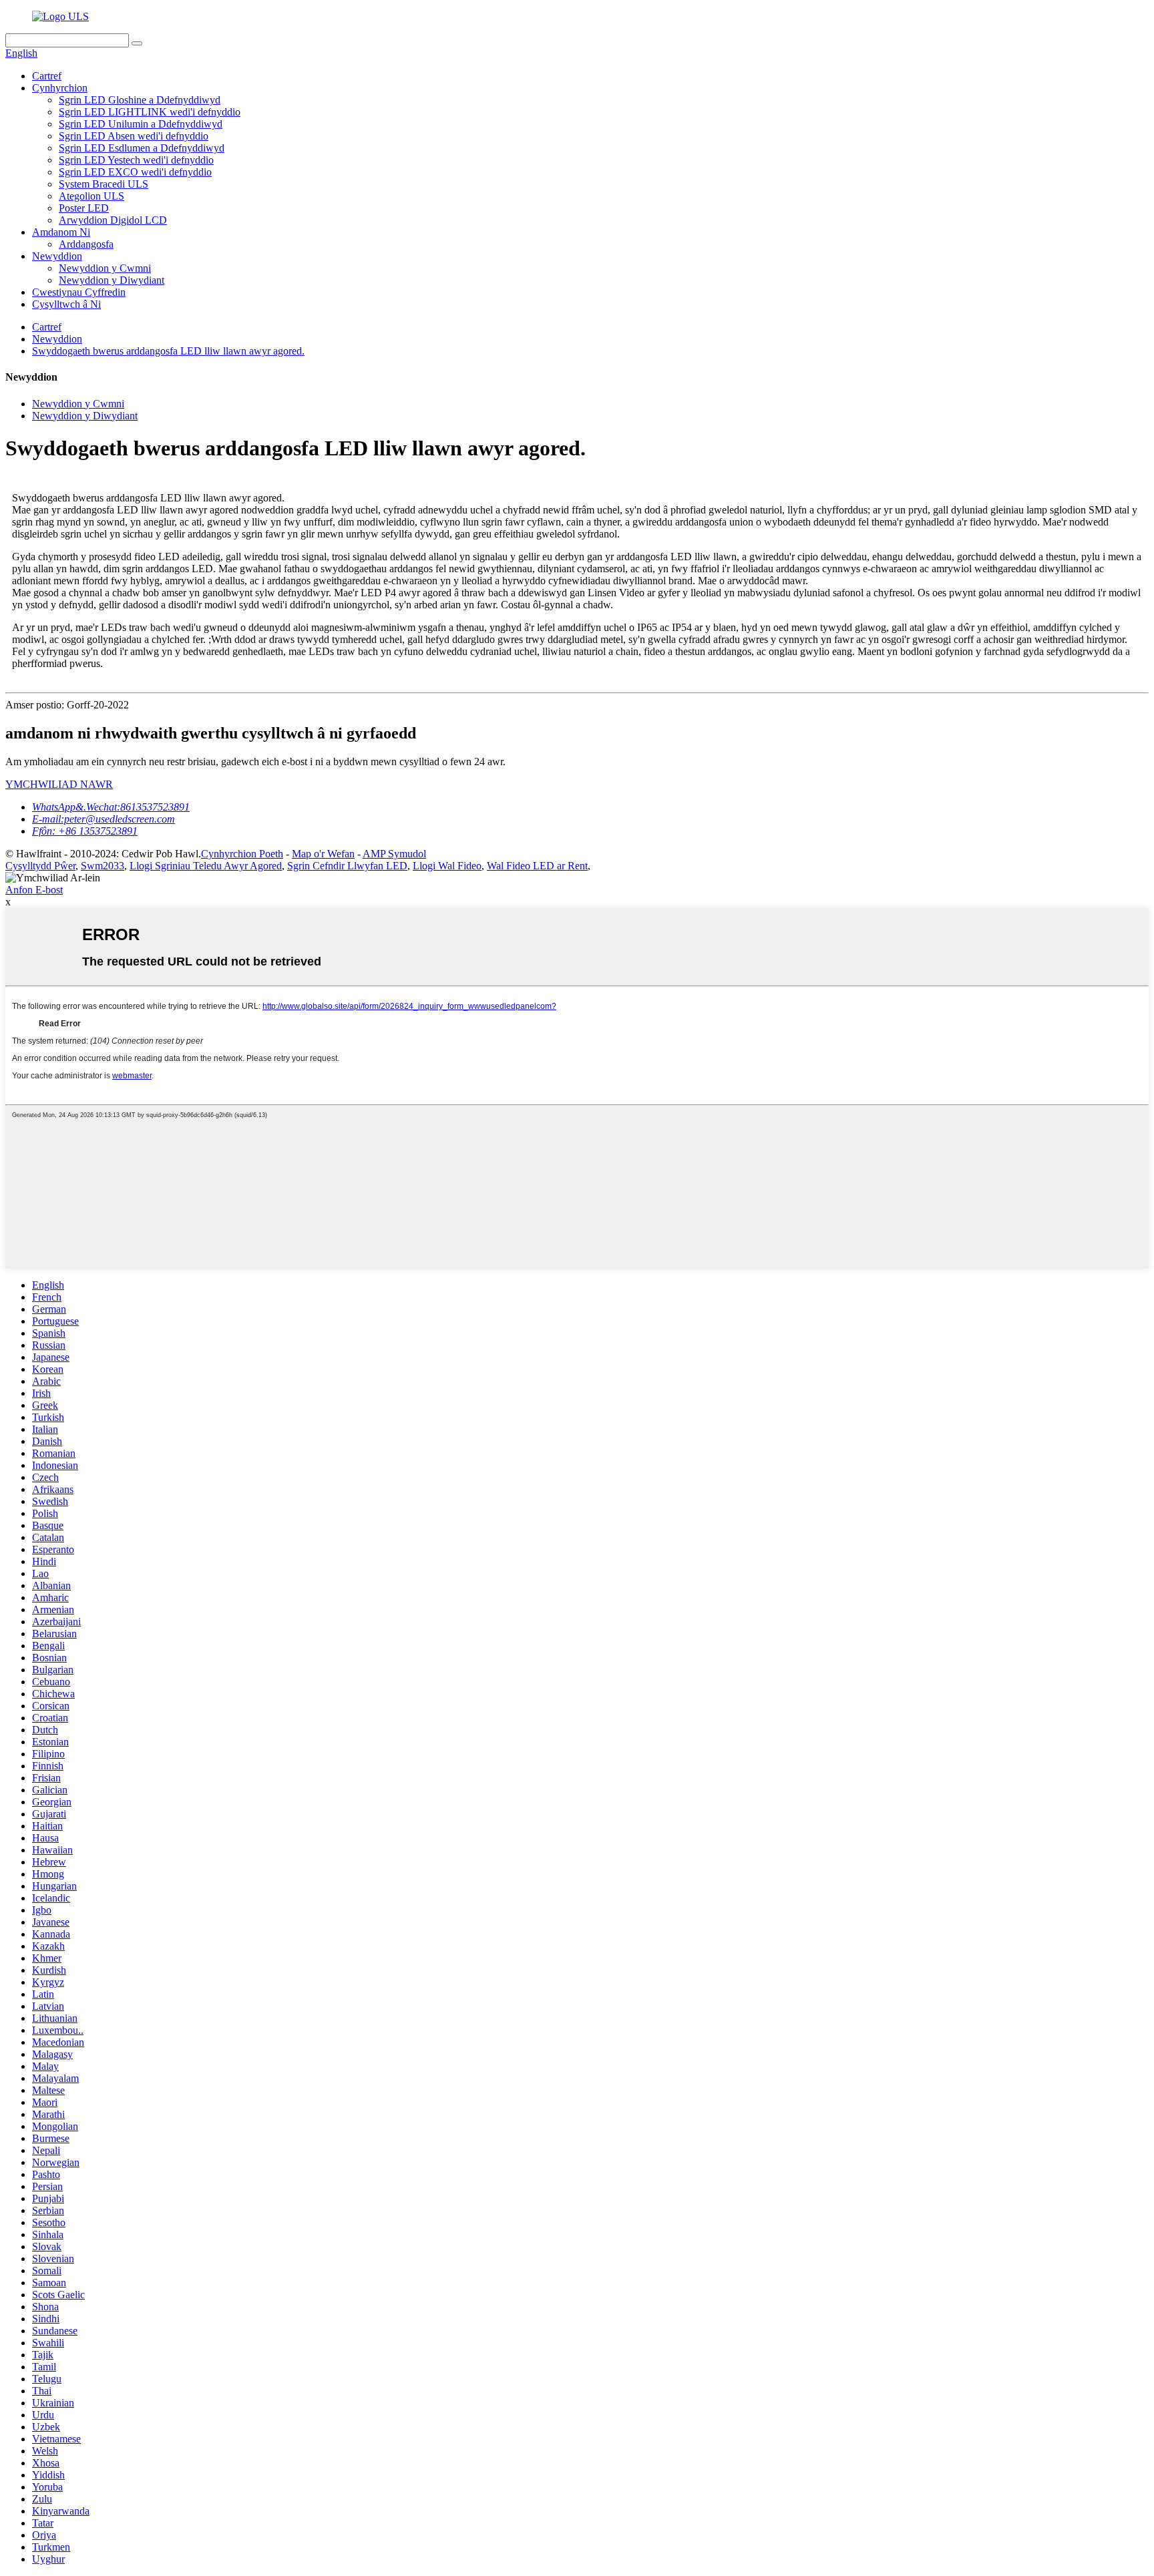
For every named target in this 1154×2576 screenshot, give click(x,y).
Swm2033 (103, 866)
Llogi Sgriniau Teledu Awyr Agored (206, 866)
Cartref (47, 76)
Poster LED (84, 208)
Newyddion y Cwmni (105, 268)
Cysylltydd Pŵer (40, 866)
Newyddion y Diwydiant (112, 280)
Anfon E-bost (34, 890)
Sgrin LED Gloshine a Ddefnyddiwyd (140, 100)
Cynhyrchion (60, 88)
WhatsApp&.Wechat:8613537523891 (111, 807)
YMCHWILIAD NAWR (59, 784)
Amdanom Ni (61, 232)
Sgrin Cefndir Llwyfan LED (347, 866)
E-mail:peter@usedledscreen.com (104, 819)
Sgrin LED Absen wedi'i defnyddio (134, 136)
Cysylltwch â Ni (66, 304)
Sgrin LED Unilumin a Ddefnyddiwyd (141, 124)
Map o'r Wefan (323, 854)
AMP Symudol (394, 854)
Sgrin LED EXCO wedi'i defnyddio (135, 172)
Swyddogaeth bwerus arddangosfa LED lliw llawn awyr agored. (168, 351)
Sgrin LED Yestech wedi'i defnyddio (136, 160)
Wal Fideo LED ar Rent (537, 866)
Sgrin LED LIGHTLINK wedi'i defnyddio (150, 112)
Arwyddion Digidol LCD (113, 220)
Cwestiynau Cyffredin (79, 292)
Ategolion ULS (91, 196)
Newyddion (57, 256)
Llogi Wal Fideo (447, 866)
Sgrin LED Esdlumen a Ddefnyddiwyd (142, 148)
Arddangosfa (86, 244)
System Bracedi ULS (104, 184)
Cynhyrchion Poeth (242, 854)
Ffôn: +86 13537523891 (85, 831)
